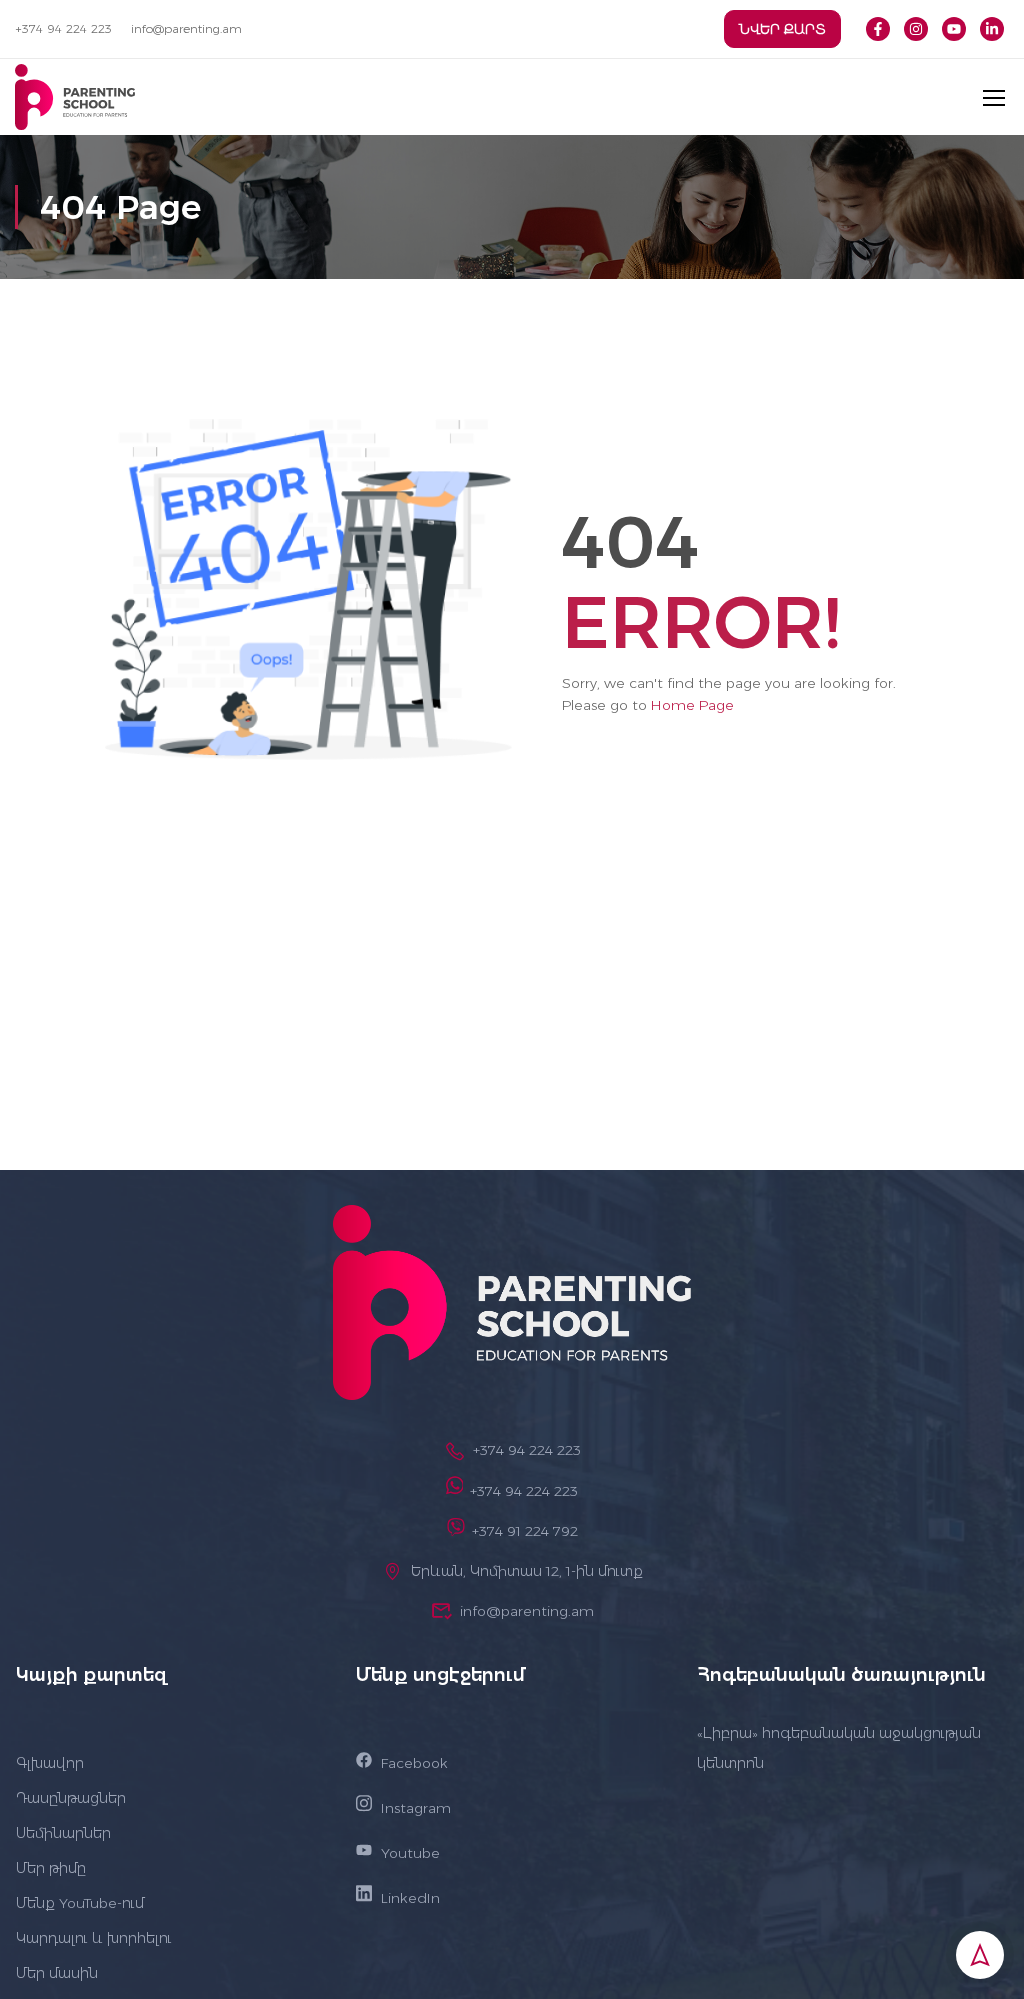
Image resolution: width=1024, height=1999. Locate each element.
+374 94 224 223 (63, 28)
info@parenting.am (186, 28)
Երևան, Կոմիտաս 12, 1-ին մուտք (527, 1571)
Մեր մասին (57, 1973)
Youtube (410, 1853)
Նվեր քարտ (782, 29)
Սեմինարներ (63, 1833)
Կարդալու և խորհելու (94, 1938)
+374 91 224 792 (525, 1531)
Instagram (416, 1808)
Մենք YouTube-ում (80, 1903)
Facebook (414, 1763)
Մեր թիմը (51, 1868)
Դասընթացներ (71, 1798)
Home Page (692, 705)
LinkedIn (410, 1898)
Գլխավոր (50, 1763)
